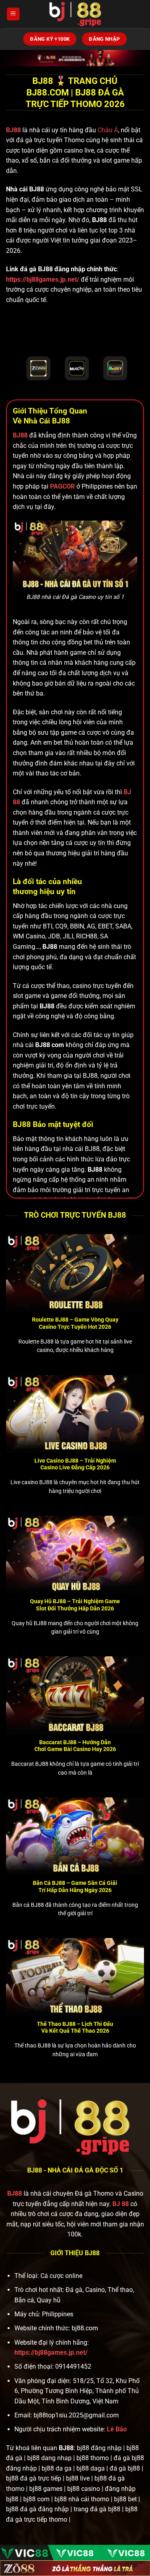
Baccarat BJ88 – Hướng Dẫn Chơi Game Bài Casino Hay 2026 (75, 1746)
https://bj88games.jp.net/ (43, 279)
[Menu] (13, 14)
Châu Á (108, 130)
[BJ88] (75, 14)
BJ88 (14, 130)
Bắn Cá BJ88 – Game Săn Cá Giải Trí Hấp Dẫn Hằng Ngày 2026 (75, 1886)
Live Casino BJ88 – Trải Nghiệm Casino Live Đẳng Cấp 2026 (75, 1464)
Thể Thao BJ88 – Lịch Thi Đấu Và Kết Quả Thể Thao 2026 (75, 2027)
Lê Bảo (117, 2429)
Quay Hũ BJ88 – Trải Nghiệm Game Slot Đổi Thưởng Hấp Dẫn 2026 (75, 1605)
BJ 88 (121, 2204)
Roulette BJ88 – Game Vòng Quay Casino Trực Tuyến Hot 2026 (75, 1323)
